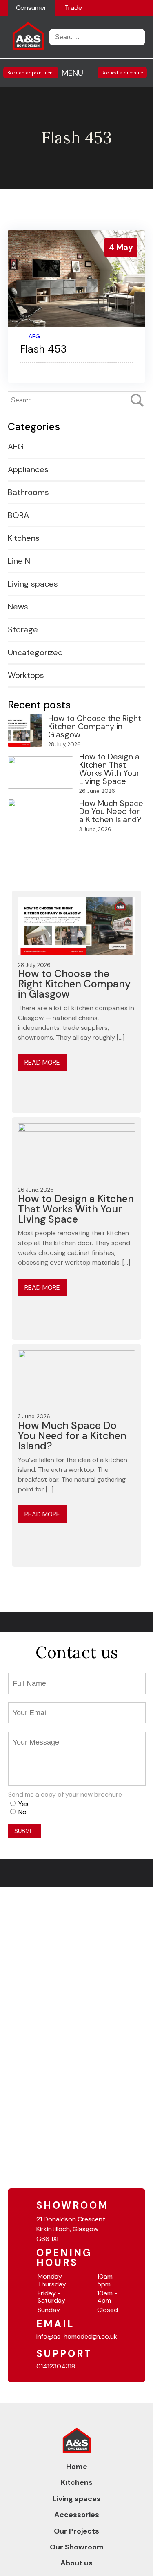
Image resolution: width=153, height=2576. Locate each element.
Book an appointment (31, 73)
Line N (19, 561)
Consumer (31, 8)
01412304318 (56, 2366)
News (18, 607)
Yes (23, 1804)
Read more (42, 1062)
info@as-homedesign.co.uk (77, 2336)
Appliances (28, 469)
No (22, 1812)
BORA (18, 515)
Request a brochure (122, 73)
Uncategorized (35, 652)
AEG (34, 336)
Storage (23, 629)
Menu (72, 73)
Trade (73, 8)
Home (77, 2467)
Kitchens (24, 538)
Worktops (26, 675)
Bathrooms (28, 492)
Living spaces (33, 584)
